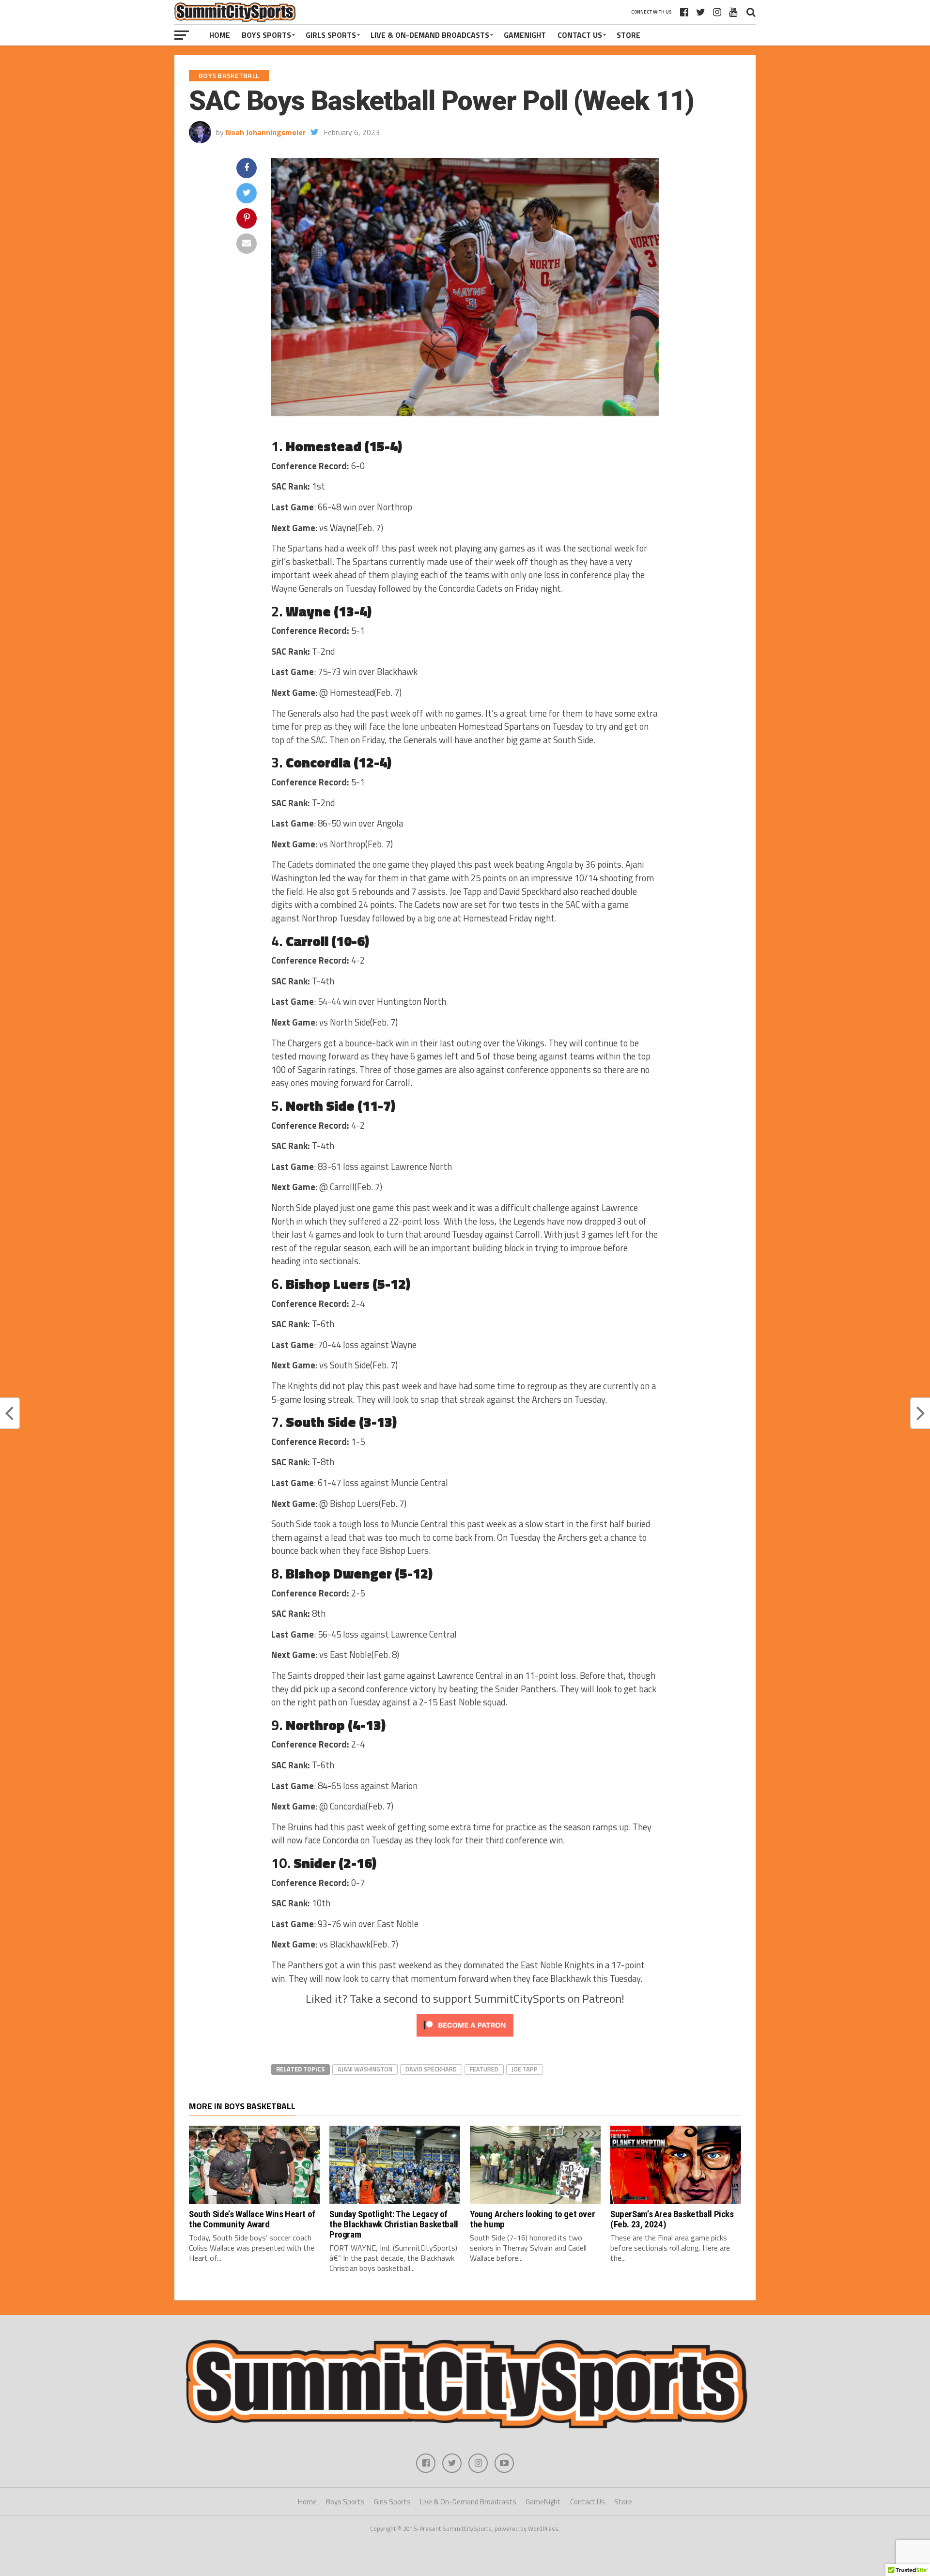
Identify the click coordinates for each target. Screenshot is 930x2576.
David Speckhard (431, 2069)
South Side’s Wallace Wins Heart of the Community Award (252, 2219)
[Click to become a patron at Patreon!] (465, 2039)
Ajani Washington (365, 2069)
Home (220, 35)
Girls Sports (331, 35)
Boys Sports (266, 35)
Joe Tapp (525, 2069)
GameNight (525, 35)
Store (628, 35)
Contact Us (580, 35)
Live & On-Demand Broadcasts (430, 35)
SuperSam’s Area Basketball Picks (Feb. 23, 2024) (672, 2219)
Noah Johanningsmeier (266, 132)
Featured (484, 2069)
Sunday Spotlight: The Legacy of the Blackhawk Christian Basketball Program (394, 2224)
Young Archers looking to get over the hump (532, 2219)
